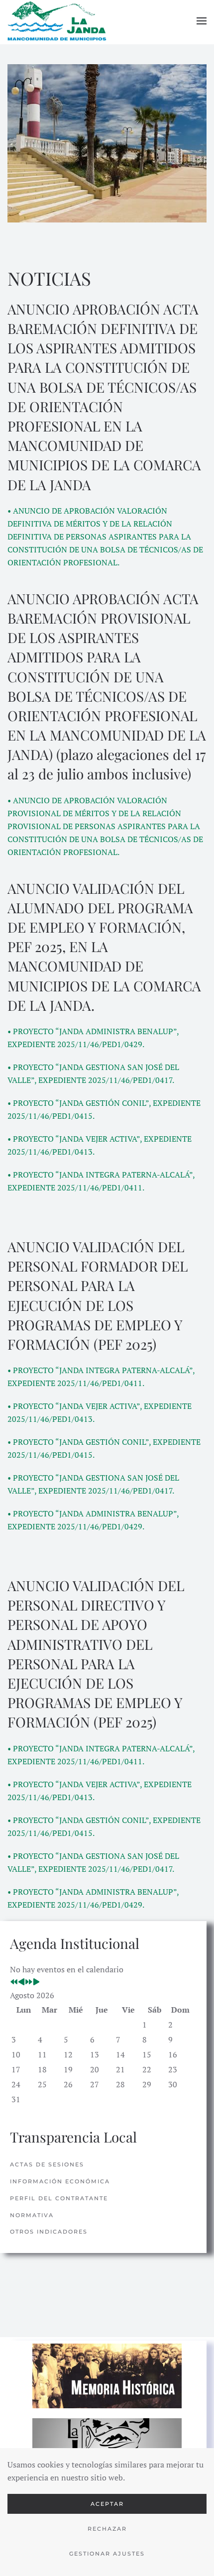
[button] (202, 21)
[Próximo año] (29, 1982)
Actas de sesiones (47, 2164)
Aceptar (107, 2504)
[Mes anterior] (21, 1982)
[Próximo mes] (36, 1982)
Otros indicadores (49, 2232)
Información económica (60, 2181)
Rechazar (107, 2529)
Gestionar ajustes (107, 2554)
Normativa (32, 2215)
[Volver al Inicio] (57, 21)
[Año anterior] (14, 1982)
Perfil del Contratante (59, 2198)
